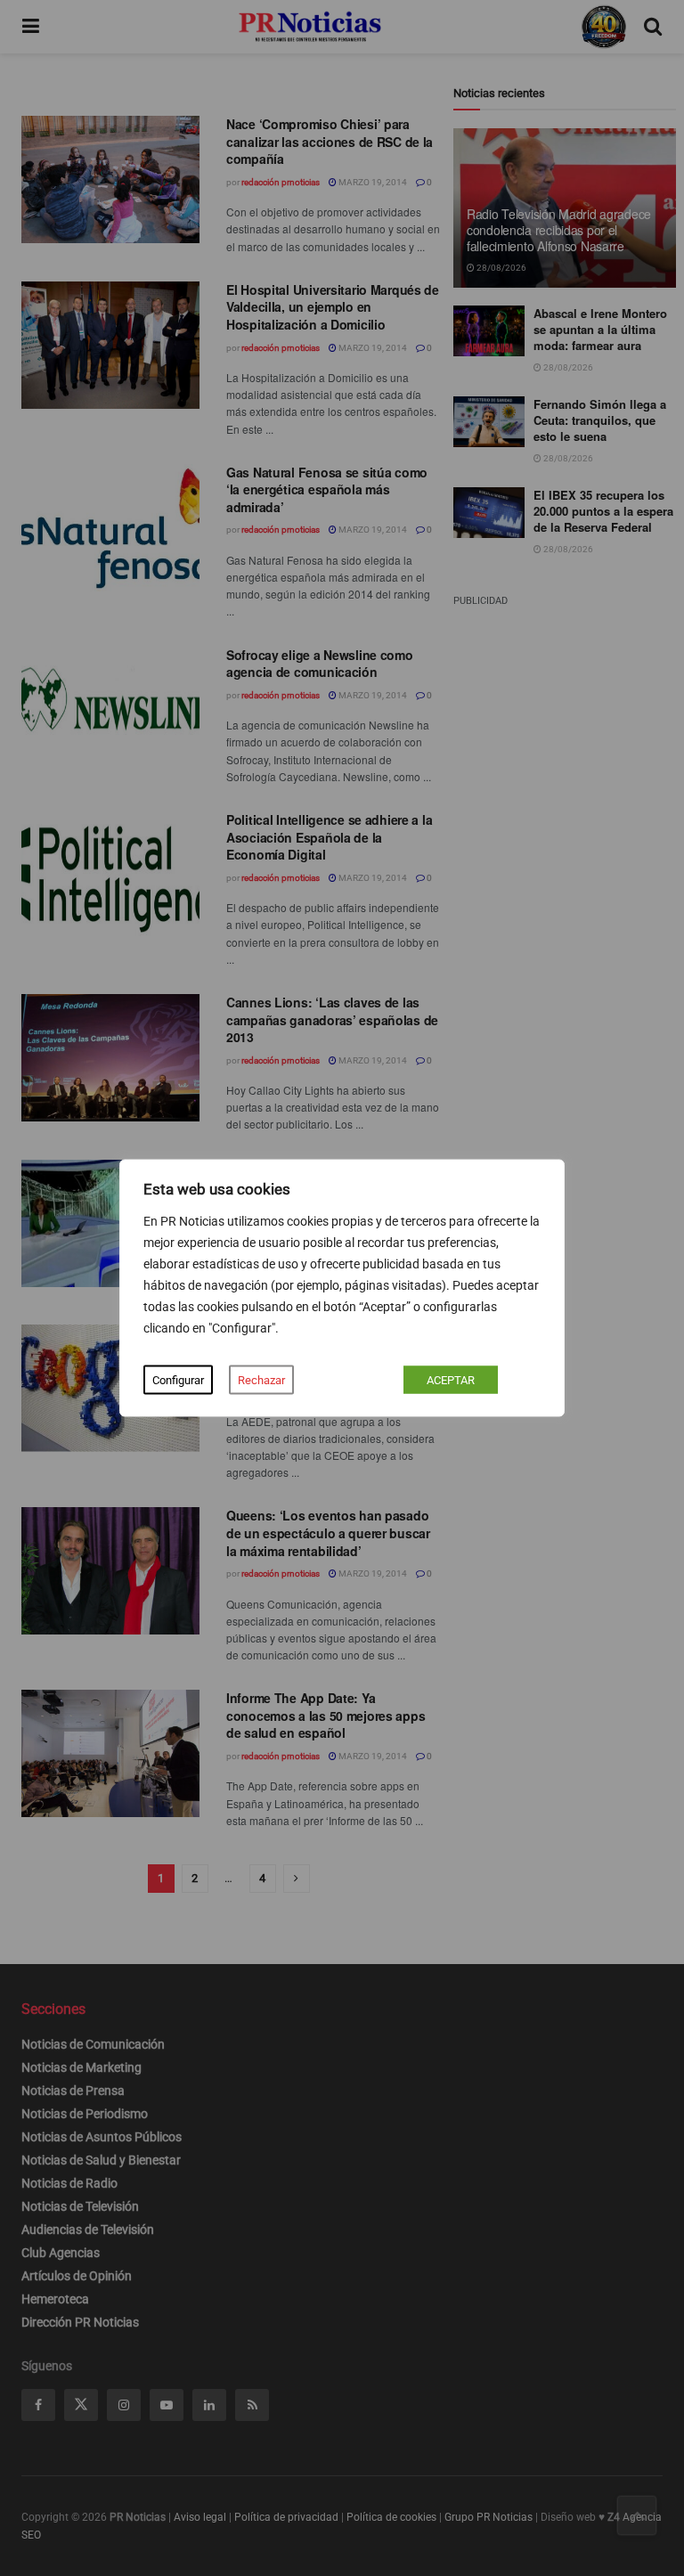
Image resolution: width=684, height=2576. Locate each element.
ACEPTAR (451, 1380)
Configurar (178, 1380)
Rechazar (261, 1380)
